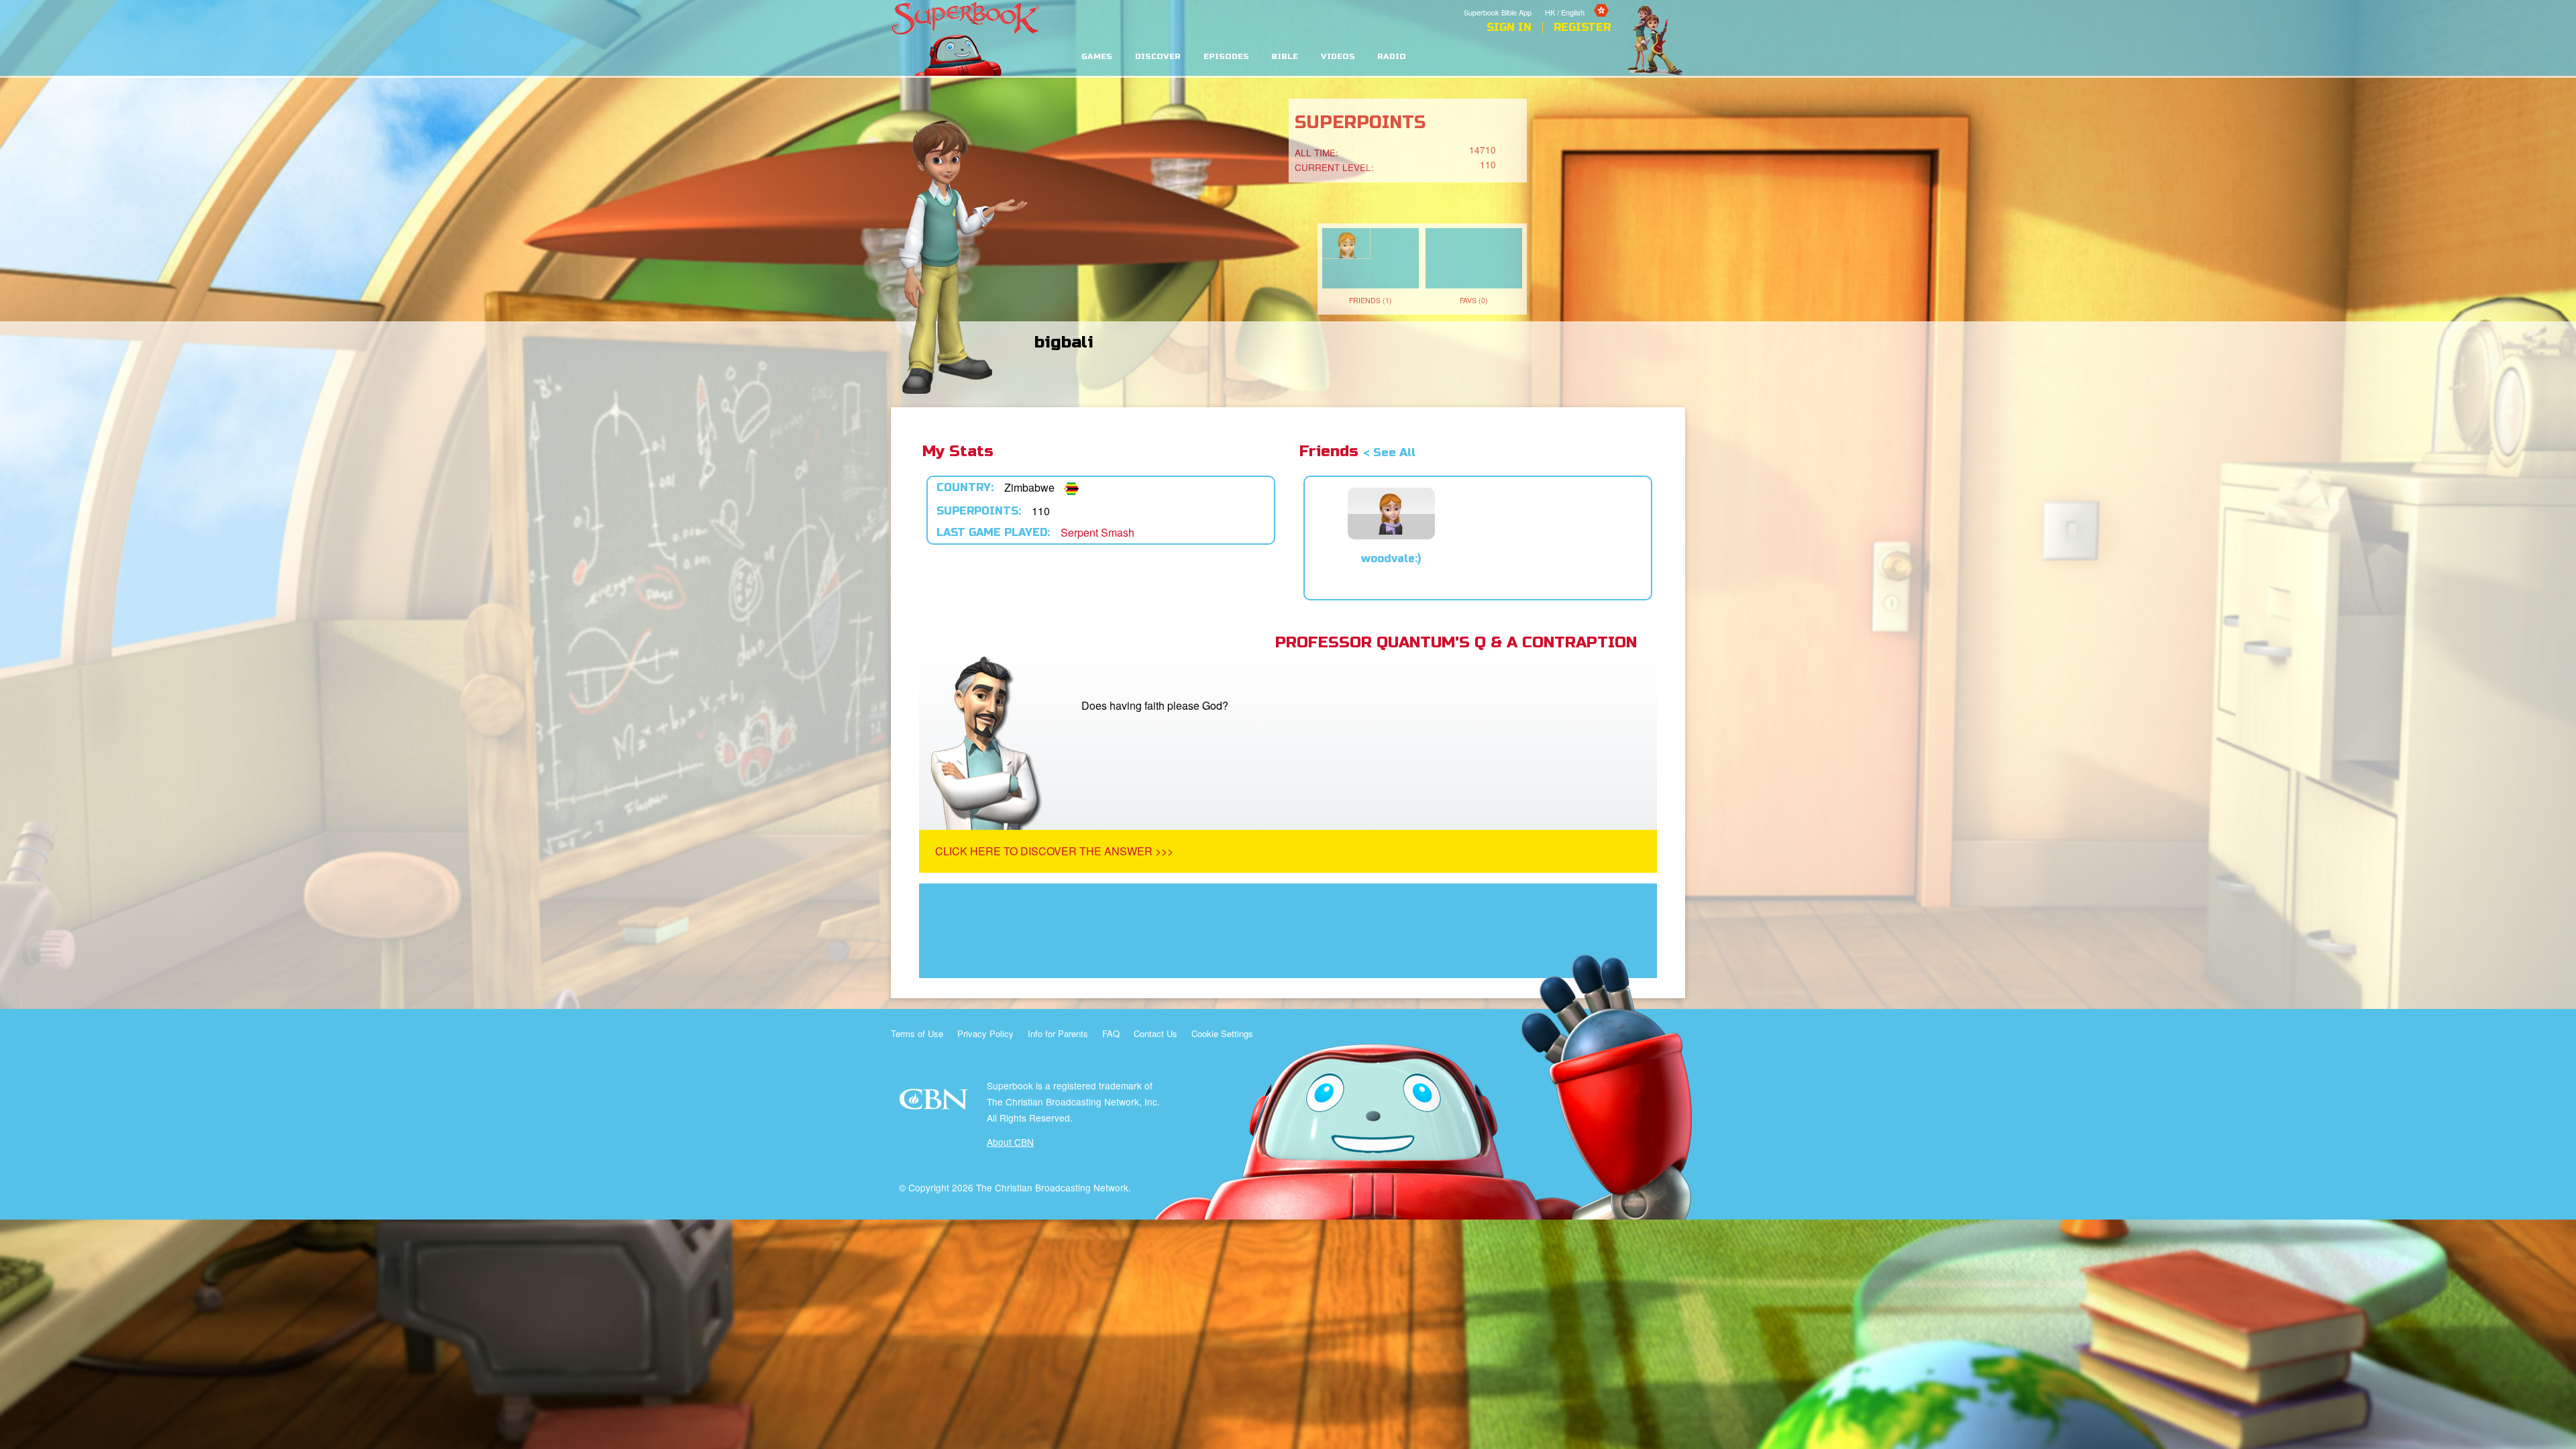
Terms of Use (917, 1033)
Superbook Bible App (1498, 12)
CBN (935, 1103)
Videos (1338, 57)
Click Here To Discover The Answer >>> (1054, 851)
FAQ (1111, 1033)
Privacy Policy (985, 1033)
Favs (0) (1474, 300)
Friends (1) (1371, 300)
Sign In (1509, 28)
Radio (1392, 57)
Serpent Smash (1097, 532)
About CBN (1010, 1142)
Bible (1285, 57)
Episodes (1226, 57)
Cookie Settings (1222, 1033)
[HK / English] (1578, 2)
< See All (1389, 452)
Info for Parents (1058, 1033)
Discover (1158, 57)
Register (1582, 28)
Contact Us (1156, 1033)
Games (1097, 57)
